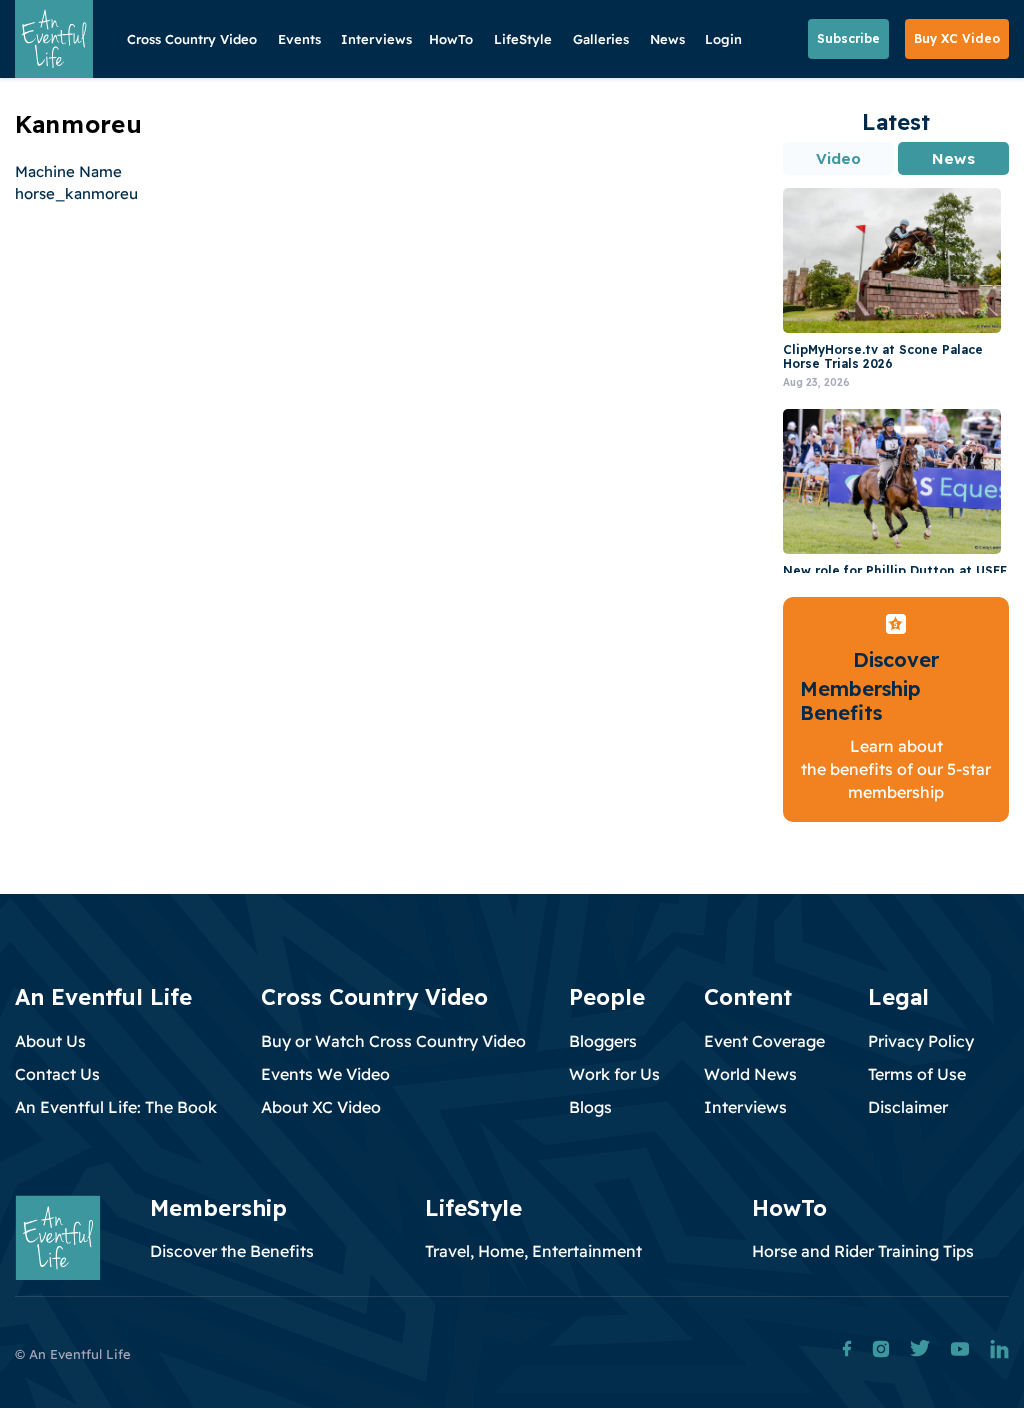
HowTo (451, 39)
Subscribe (848, 38)
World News (750, 1074)
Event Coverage (764, 1041)
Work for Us (614, 1074)
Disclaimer (908, 1107)
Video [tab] (839, 158)
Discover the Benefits (232, 1251)
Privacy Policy (921, 1041)
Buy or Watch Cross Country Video (393, 1041)
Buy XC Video (957, 38)
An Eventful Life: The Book (116, 1107)
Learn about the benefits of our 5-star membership (896, 769)
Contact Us (57, 1074)
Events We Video (325, 1074)
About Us (50, 1041)
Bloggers (603, 1041)
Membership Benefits (860, 700)
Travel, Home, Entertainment (533, 1251)
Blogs (590, 1107)
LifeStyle (523, 39)
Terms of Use (917, 1074)
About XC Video (321, 1107)
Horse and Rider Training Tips (863, 1251)
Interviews (376, 39)
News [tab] (953, 158)
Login (723, 39)
